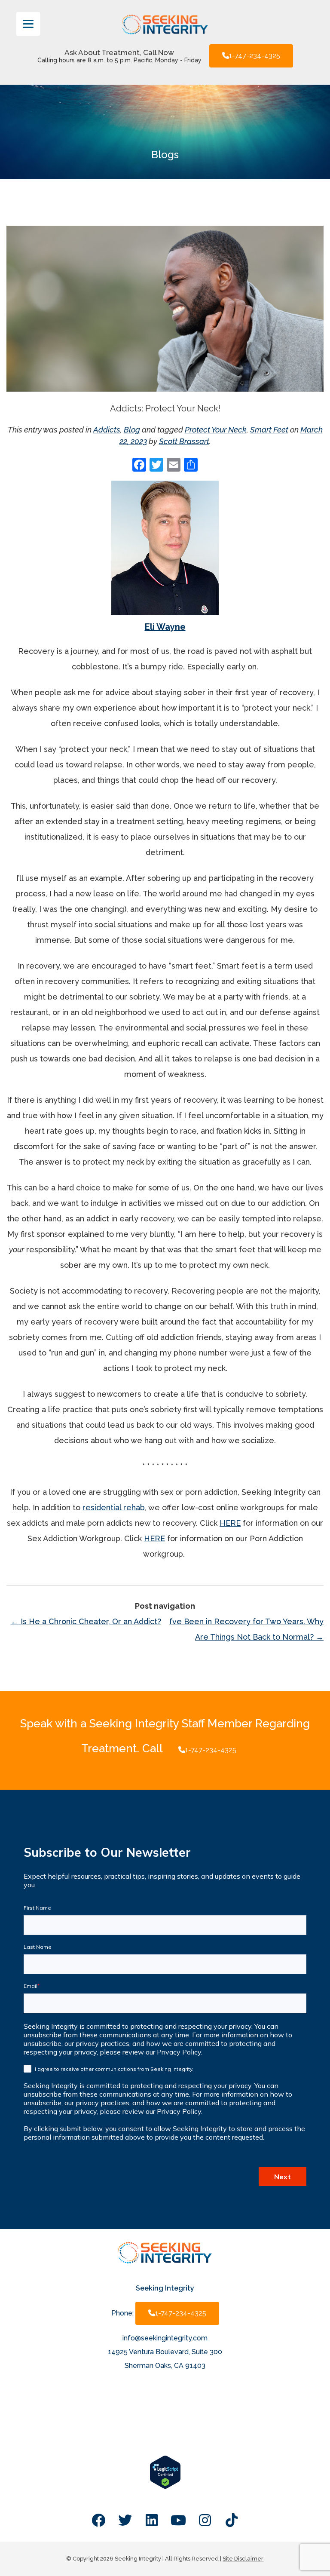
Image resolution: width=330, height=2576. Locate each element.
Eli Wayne (165, 627)
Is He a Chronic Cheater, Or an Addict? (86, 1621)
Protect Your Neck (216, 430)
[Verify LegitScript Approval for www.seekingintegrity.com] (165, 2487)
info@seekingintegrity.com (165, 2338)
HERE (230, 1523)
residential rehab (114, 1507)
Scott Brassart (184, 441)
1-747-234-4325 (255, 56)
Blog (132, 430)
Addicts (107, 430)
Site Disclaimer (243, 2559)
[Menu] (28, 24)
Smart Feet (269, 430)
